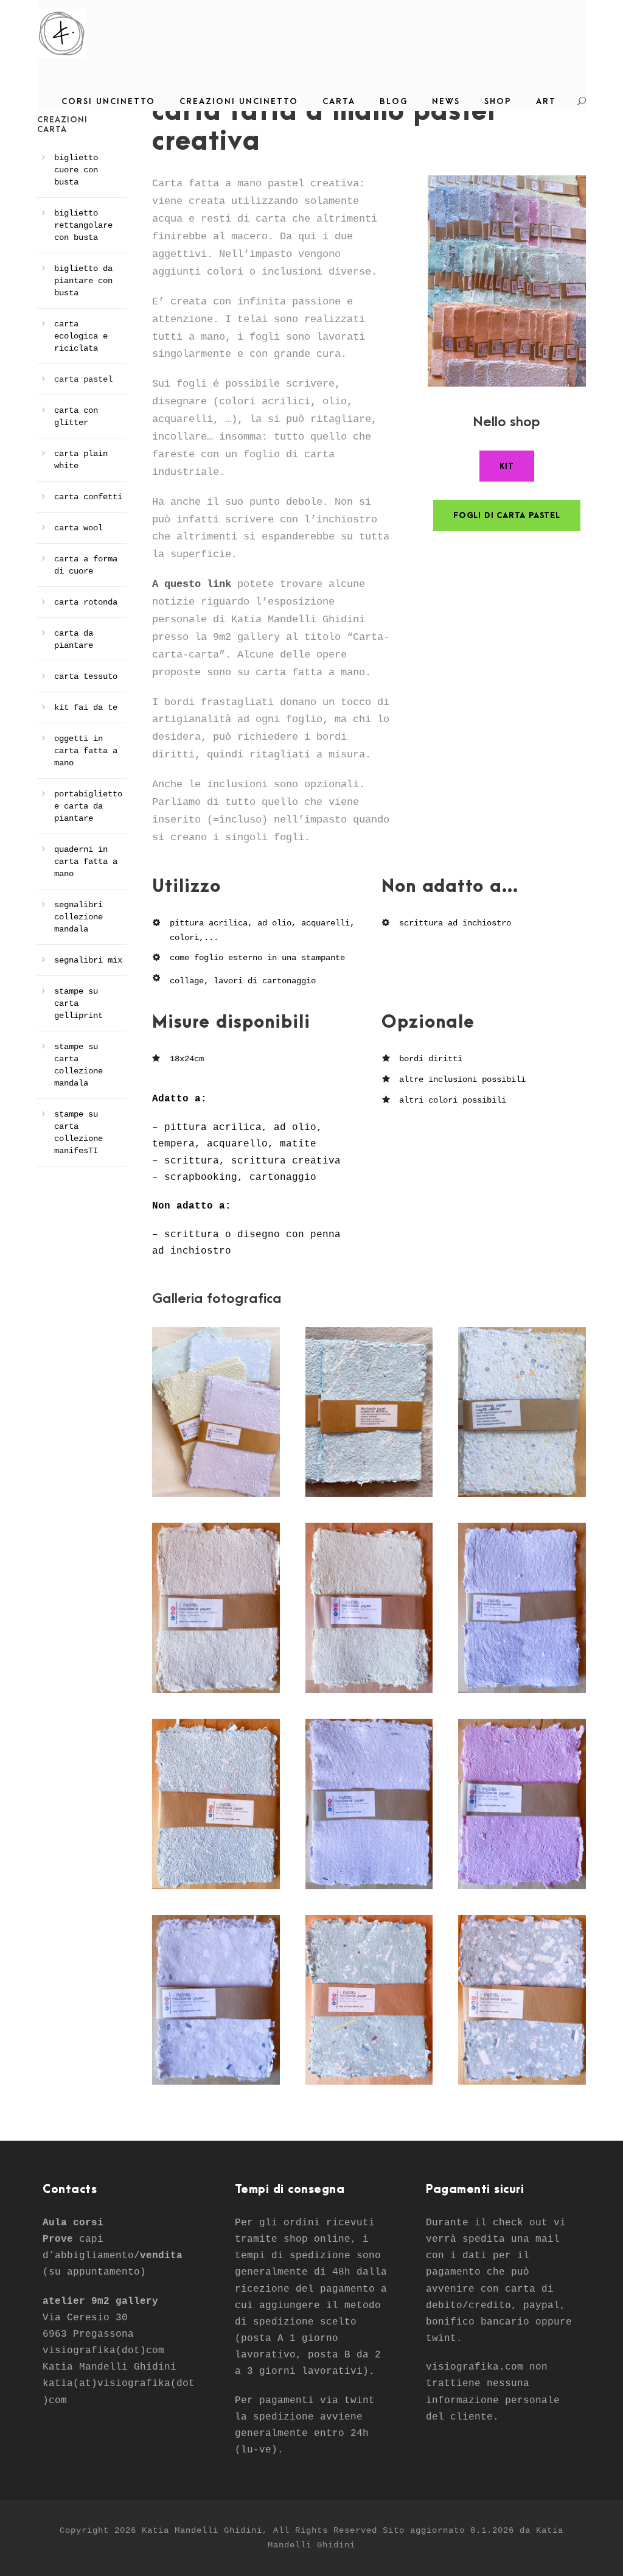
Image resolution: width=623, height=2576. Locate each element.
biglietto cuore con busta (76, 170)
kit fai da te (86, 707)
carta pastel (83, 379)
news (446, 101)
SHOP (498, 101)
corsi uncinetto (108, 101)
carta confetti (88, 497)
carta (339, 101)
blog (394, 101)
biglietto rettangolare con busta (83, 225)
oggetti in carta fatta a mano (86, 751)
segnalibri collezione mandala (78, 917)
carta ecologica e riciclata (81, 336)
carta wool (78, 528)
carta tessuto (86, 676)
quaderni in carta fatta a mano (86, 862)
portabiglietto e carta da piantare (88, 806)
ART (546, 101)
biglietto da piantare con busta (83, 281)
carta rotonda (86, 602)
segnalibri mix (88, 960)
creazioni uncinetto (239, 101)
